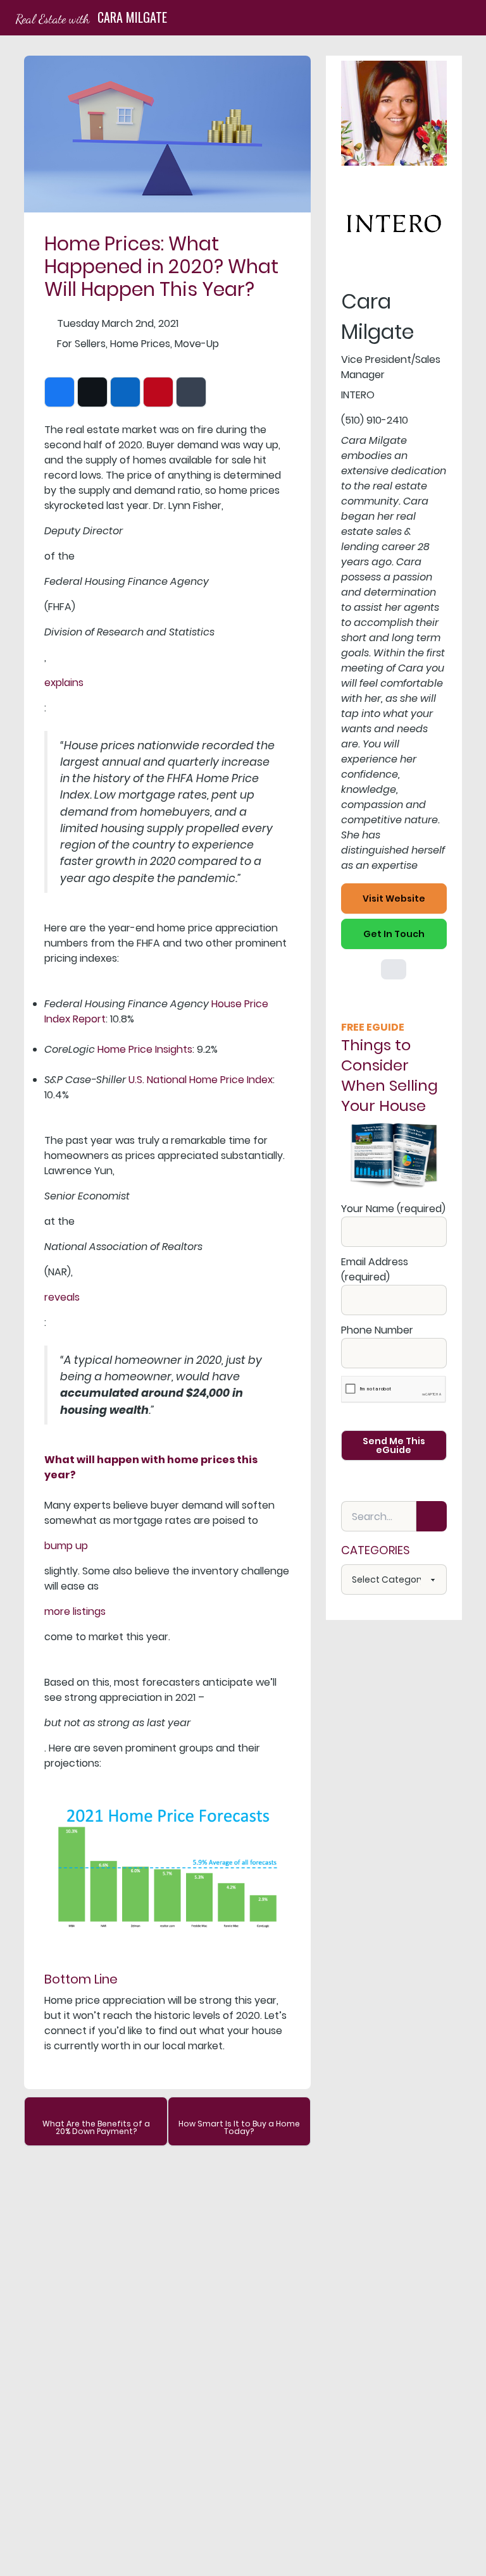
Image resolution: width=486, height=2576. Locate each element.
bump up (66, 1546)
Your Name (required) (393, 1209)
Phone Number (377, 1330)
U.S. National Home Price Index (201, 1080)
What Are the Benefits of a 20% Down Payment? (96, 2127)
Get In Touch (394, 934)
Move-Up (197, 344)
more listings (75, 1611)
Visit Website (394, 899)
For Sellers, (82, 344)
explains (64, 683)
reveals (62, 1297)
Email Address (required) (375, 1269)
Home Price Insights (145, 1049)
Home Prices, (141, 344)
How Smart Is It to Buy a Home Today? (239, 2127)
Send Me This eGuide (394, 1445)
